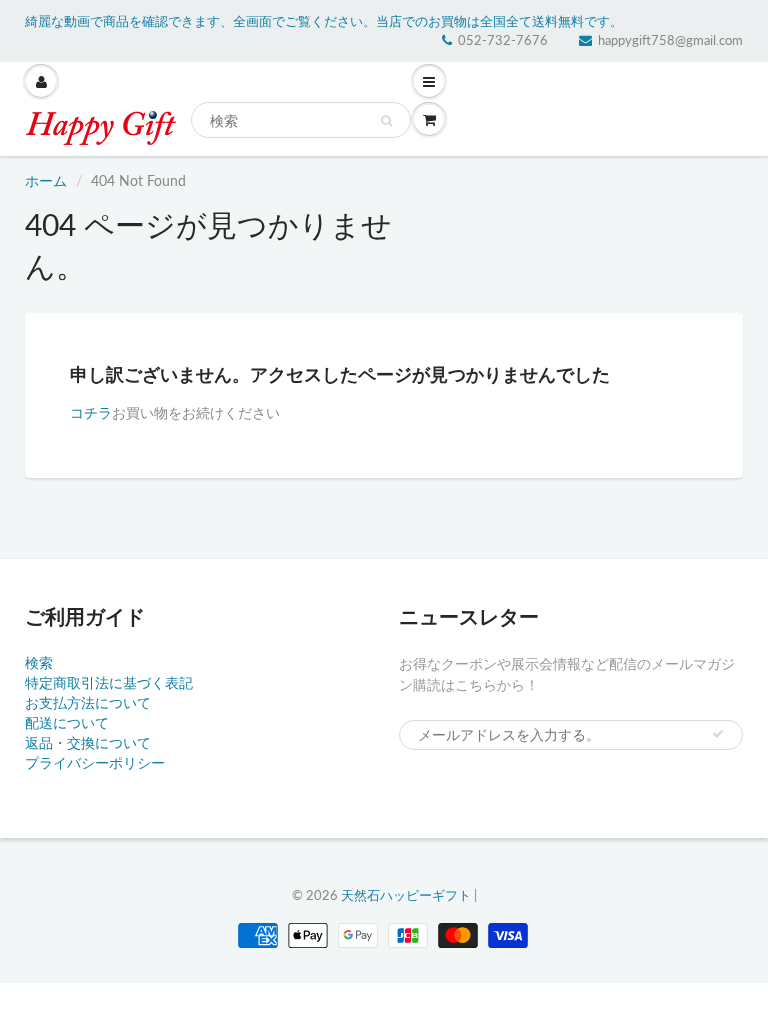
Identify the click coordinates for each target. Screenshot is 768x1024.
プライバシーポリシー (95, 762)
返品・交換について (88, 742)
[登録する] (718, 734)
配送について (67, 722)
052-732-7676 (503, 40)
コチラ (91, 412)
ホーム (46, 180)
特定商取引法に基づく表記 (109, 682)
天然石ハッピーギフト (406, 895)
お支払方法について (88, 702)
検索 (39, 662)
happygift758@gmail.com (670, 40)
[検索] (386, 121)
